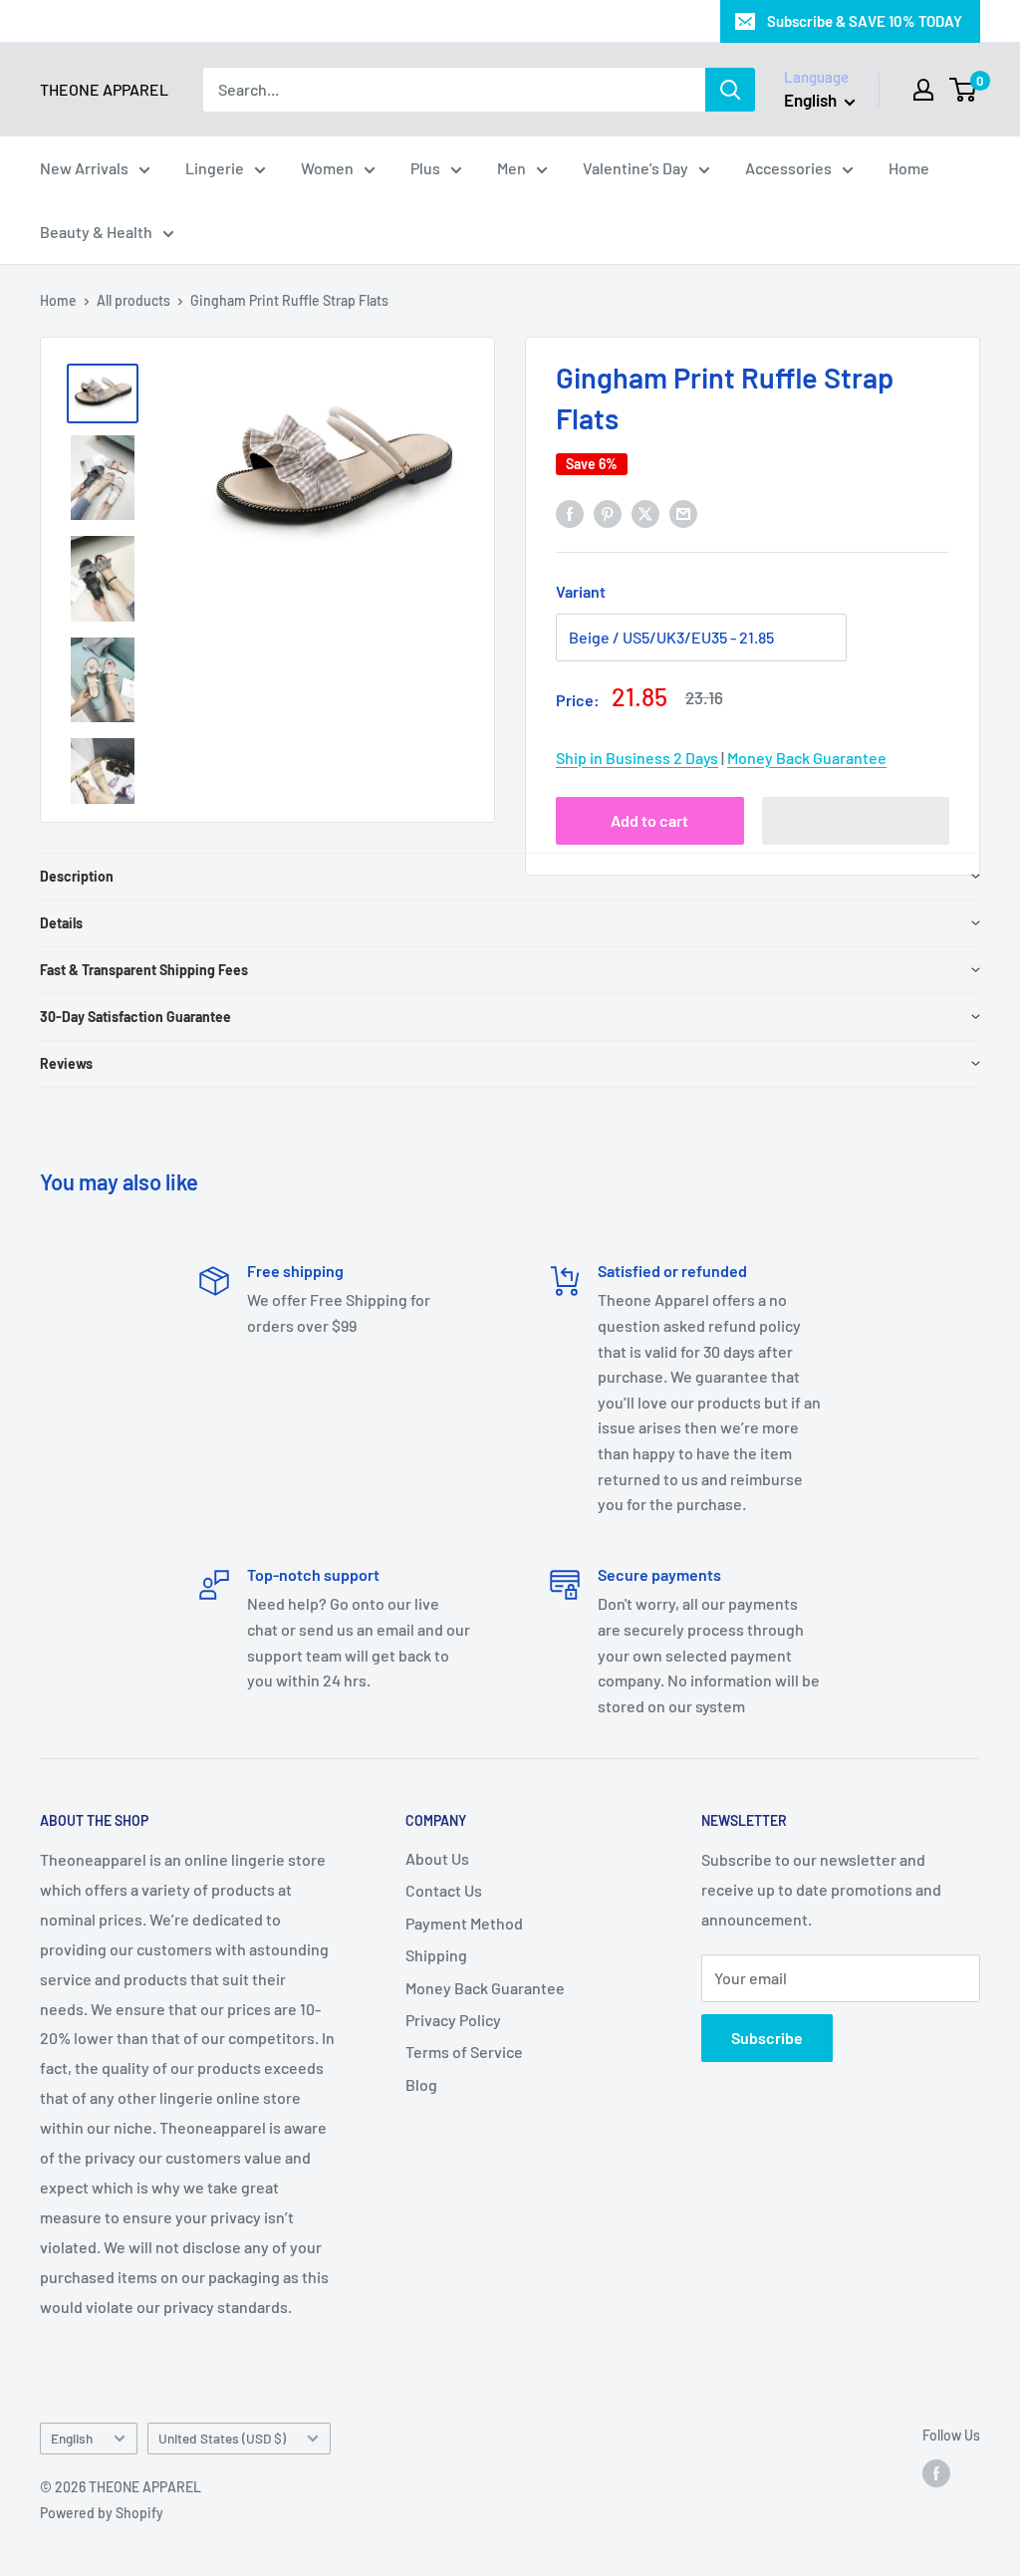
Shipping (436, 1955)
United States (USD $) (222, 2438)
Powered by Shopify (102, 2513)
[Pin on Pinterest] (608, 513)
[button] (856, 821)
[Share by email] (683, 513)
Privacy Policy (453, 2020)
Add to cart (649, 820)
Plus (425, 168)
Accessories (788, 168)
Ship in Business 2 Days (637, 758)
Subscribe (767, 2038)
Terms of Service (464, 2052)
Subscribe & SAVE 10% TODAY (865, 21)
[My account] (923, 90)
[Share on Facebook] (570, 513)
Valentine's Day (636, 168)
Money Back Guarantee (807, 758)
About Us (437, 1858)
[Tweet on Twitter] (645, 513)
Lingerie (215, 168)
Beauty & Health (96, 232)
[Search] (730, 90)
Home (909, 168)
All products (133, 300)
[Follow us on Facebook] (936, 2473)
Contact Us (444, 1890)
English (72, 2438)
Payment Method (464, 1923)
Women (327, 168)
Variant (581, 591)
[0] (964, 90)
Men (511, 168)
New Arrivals (84, 168)
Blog (421, 2084)
